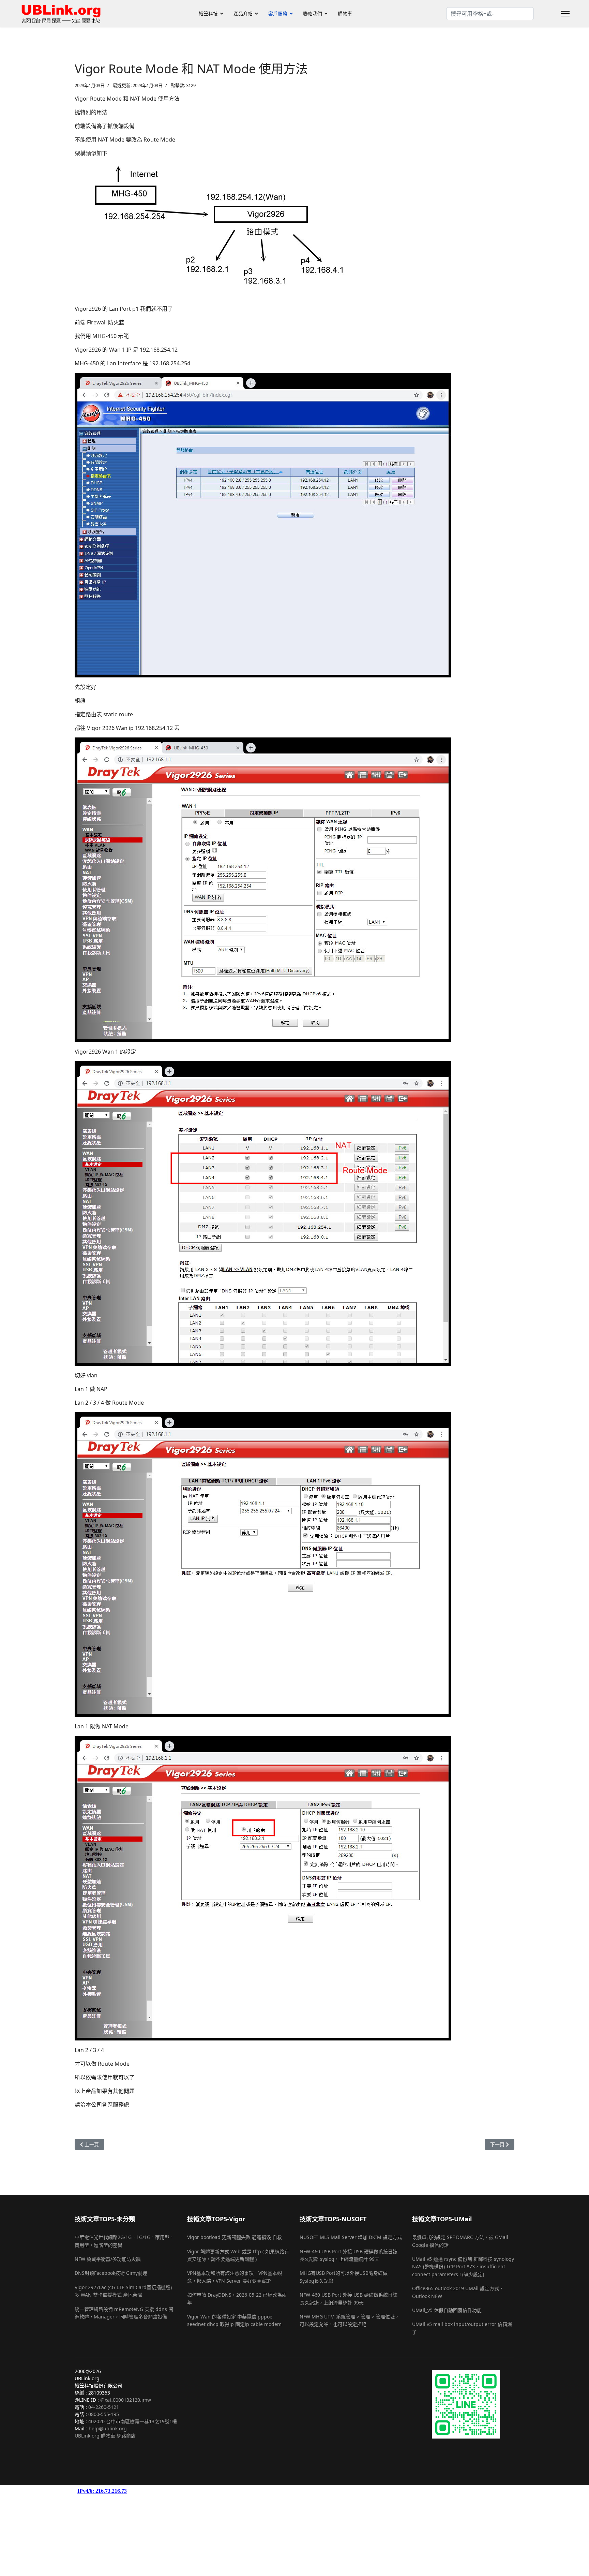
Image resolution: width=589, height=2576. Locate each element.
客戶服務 (278, 13)
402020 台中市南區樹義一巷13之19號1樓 (133, 2421)
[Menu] (565, 14)
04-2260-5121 (104, 2407)
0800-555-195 (104, 2414)
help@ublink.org (108, 2428)
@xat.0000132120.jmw (126, 2400)
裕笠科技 (208, 13)
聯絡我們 (313, 13)
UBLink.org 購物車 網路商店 (105, 2436)
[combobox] (490, 14)
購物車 (345, 13)
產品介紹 (243, 13)
